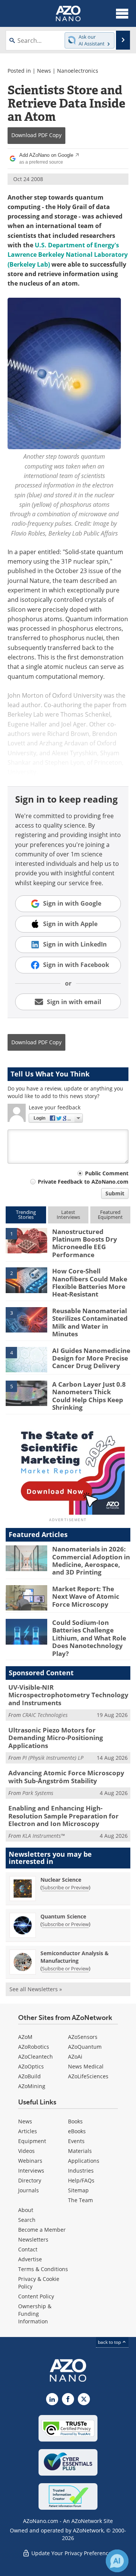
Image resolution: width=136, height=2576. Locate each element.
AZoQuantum (85, 2047)
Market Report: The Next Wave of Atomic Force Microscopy (86, 1597)
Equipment (32, 2141)
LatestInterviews (68, 1215)
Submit (115, 1193)
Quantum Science (63, 1916)
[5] (26, 1393)
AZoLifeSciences (88, 2076)
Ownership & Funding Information (35, 2314)
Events (76, 2141)
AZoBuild (29, 2076)
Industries (81, 2171)
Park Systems (38, 1793)
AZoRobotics (34, 2047)
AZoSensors (83, 2037)
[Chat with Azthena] (117, 2561)
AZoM (25, 2037)
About (26, 2210)
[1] (26, 1240)
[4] (26, 1359)
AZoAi (75, 2057)
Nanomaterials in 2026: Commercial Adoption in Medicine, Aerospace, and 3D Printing (91, 1561)
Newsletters (33, 2239)
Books (75, 2121)
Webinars (30, 2161)
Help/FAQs (81, 2180)
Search (27, 2220)
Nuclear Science (61, 1880)
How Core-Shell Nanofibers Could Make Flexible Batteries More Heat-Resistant (90, 1283)
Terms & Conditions (43, 2269)
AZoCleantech (36, 2057)
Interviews (31, 2171)
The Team (80, 2200)
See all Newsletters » (36, 1989)
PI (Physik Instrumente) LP (53, 1758)
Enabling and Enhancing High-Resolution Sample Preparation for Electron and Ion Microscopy (63, 1816)
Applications (84, 2161)
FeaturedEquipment (110, 1215)
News (44, 71)
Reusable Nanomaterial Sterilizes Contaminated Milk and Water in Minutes (90, 1322)
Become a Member (42, 2230)
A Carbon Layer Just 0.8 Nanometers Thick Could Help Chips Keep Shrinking (89, 1396)
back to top (110, 2342)
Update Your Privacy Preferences (72, 2553)
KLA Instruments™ (43, 1836)
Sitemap (78, 2190)
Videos (26, 2151)
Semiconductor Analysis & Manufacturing (75, 1957)
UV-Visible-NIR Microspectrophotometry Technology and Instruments (68, 1695)
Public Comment (107, 1173)
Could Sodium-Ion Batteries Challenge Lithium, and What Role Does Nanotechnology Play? (89, 1638)
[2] (26, 1280)
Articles (28, 2131)
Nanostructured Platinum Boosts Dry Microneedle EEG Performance (85, 1243)
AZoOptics (31, 2066)
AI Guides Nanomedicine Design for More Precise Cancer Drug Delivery (91, 1358)
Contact (28, 2249)
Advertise (30, 2259)
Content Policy (36, 2296)
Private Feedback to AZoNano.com (83, 1182)
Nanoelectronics (78, 71)
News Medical (86, 2066)
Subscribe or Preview (65, 1887)
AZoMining (32, 2086)
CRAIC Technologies (45, 1715)
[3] (26, 1319)
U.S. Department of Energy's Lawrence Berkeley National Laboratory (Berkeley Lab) (68, 255)
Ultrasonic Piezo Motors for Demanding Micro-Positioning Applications (56, 1738)
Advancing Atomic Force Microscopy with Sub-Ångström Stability (66, 1777)
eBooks (77, 2131)
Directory (30, 2180)
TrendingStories (26, 1215)
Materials (80, 2151)
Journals (29, 2190)
